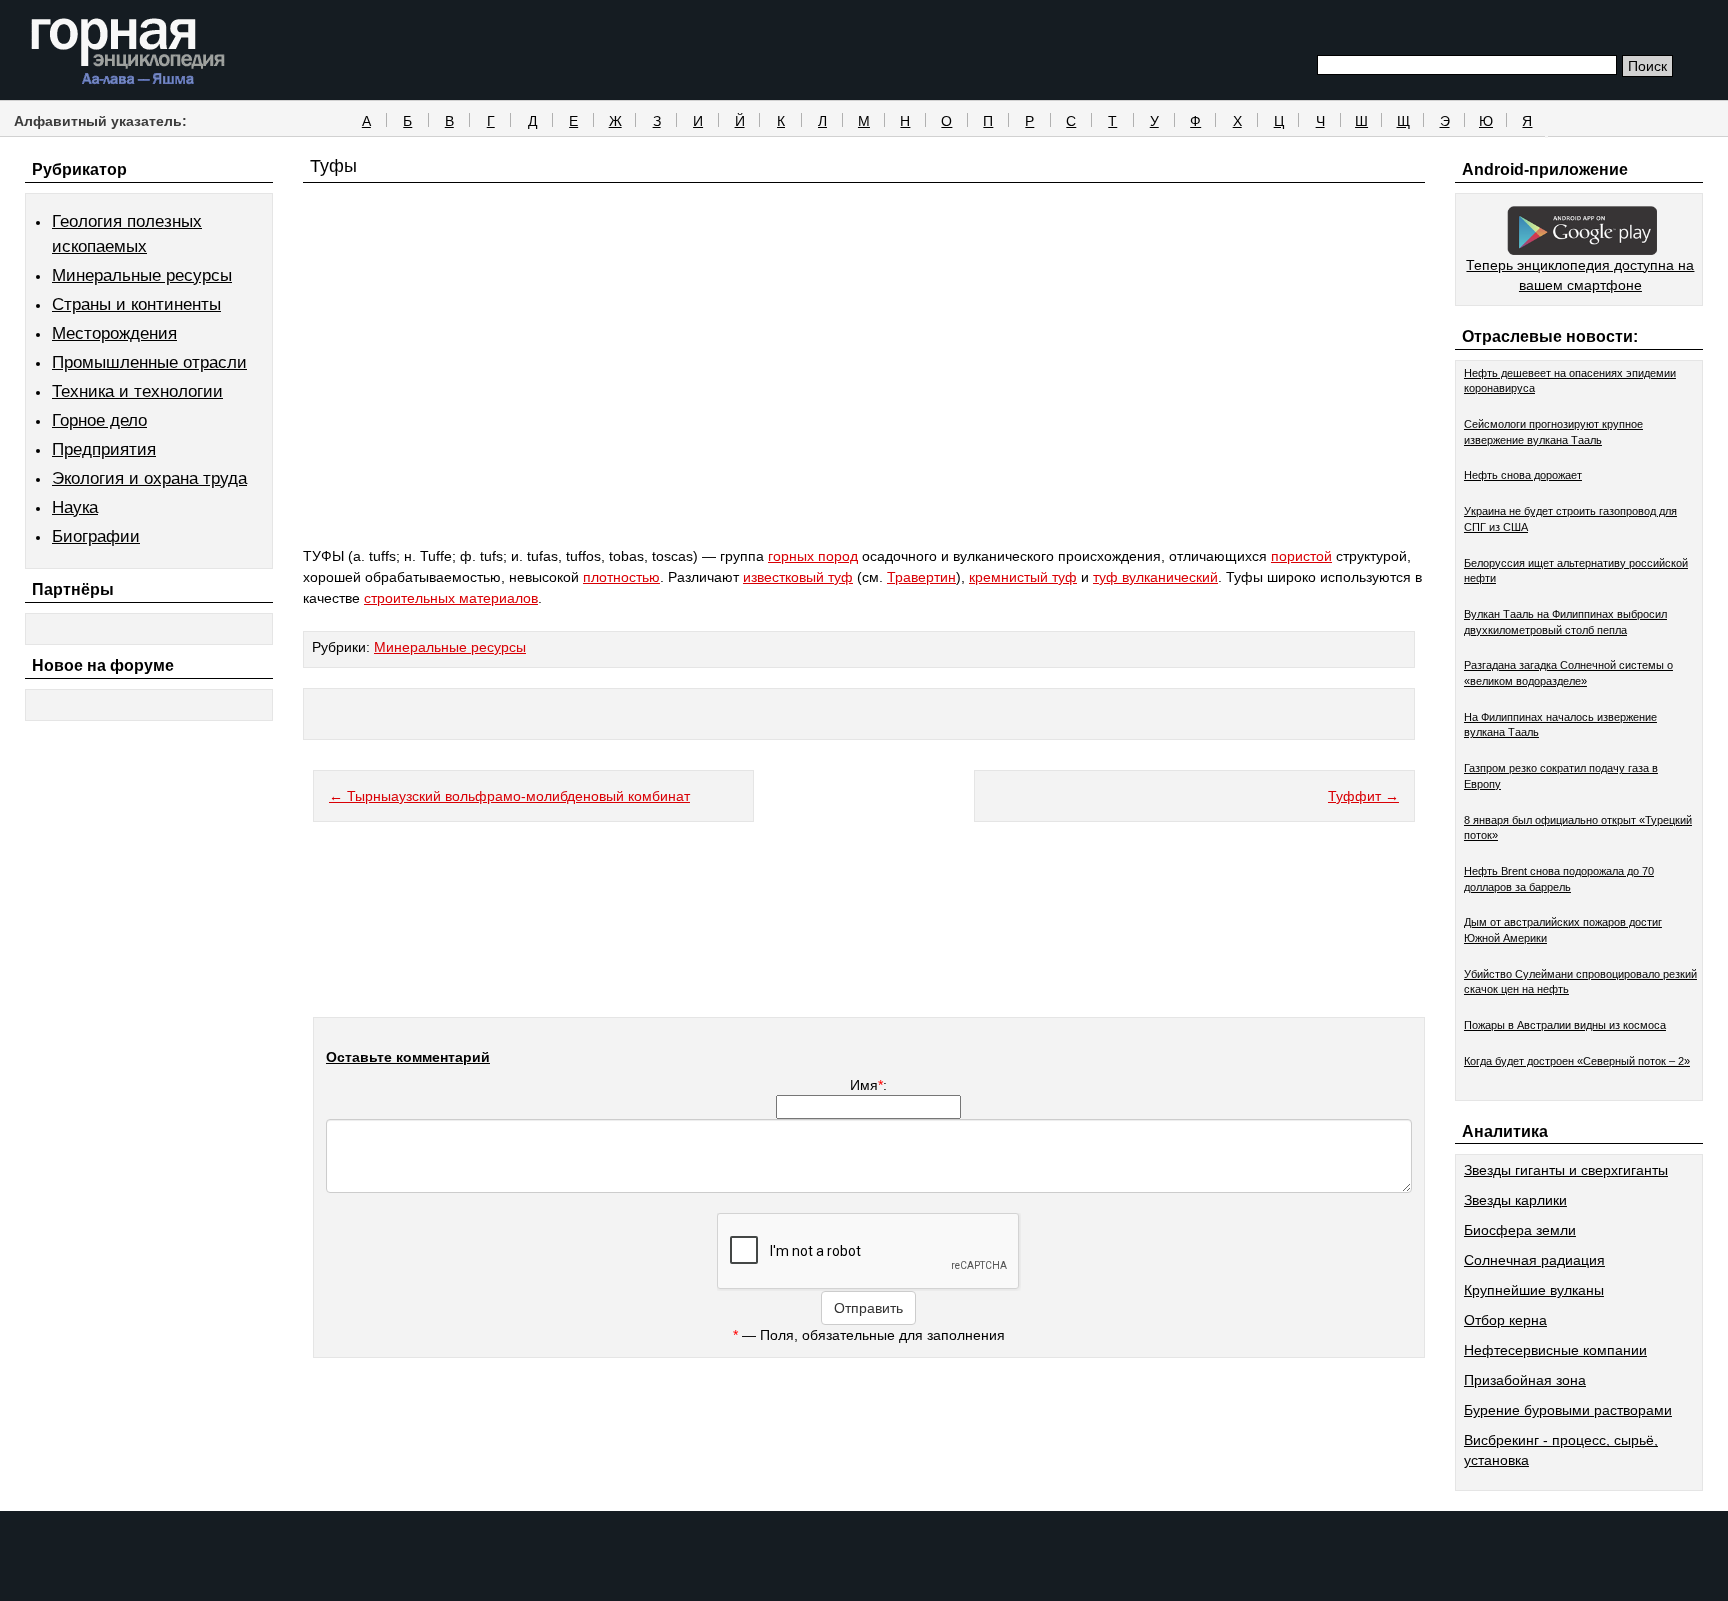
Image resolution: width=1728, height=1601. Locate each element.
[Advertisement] (864, 402)
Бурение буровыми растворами (1568, 1410)
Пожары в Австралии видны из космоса (1565, 1025)
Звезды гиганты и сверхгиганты (1566, 1170)
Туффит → (1363, 796)
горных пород (813, 556)
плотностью (621, 577)
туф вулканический (1155, 577)
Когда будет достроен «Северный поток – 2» (1577, 1061)
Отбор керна (1505, 1320)
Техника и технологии (137, 391)
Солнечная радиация (1534, 1260)
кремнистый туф (1023, 577)
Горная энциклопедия (128, 52)
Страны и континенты (136, 304)
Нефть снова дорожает (1523, 475)
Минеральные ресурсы (142, 275)
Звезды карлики (1515, 1200)
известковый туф (798, 577)
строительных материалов (451, 598)
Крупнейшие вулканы (1534, 1290)
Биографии (96, 536)
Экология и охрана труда (149, 478)
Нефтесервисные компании (1555, 1350)
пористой (1301, 556)
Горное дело (99, 420)
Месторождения (114, 333)
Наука (75, 507)
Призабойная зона (1525, 1380)
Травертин (921, 577)
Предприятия (104, 449)
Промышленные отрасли (149, 362)
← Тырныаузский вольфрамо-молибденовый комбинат (509, 796)
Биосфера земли (1520, 1230)
